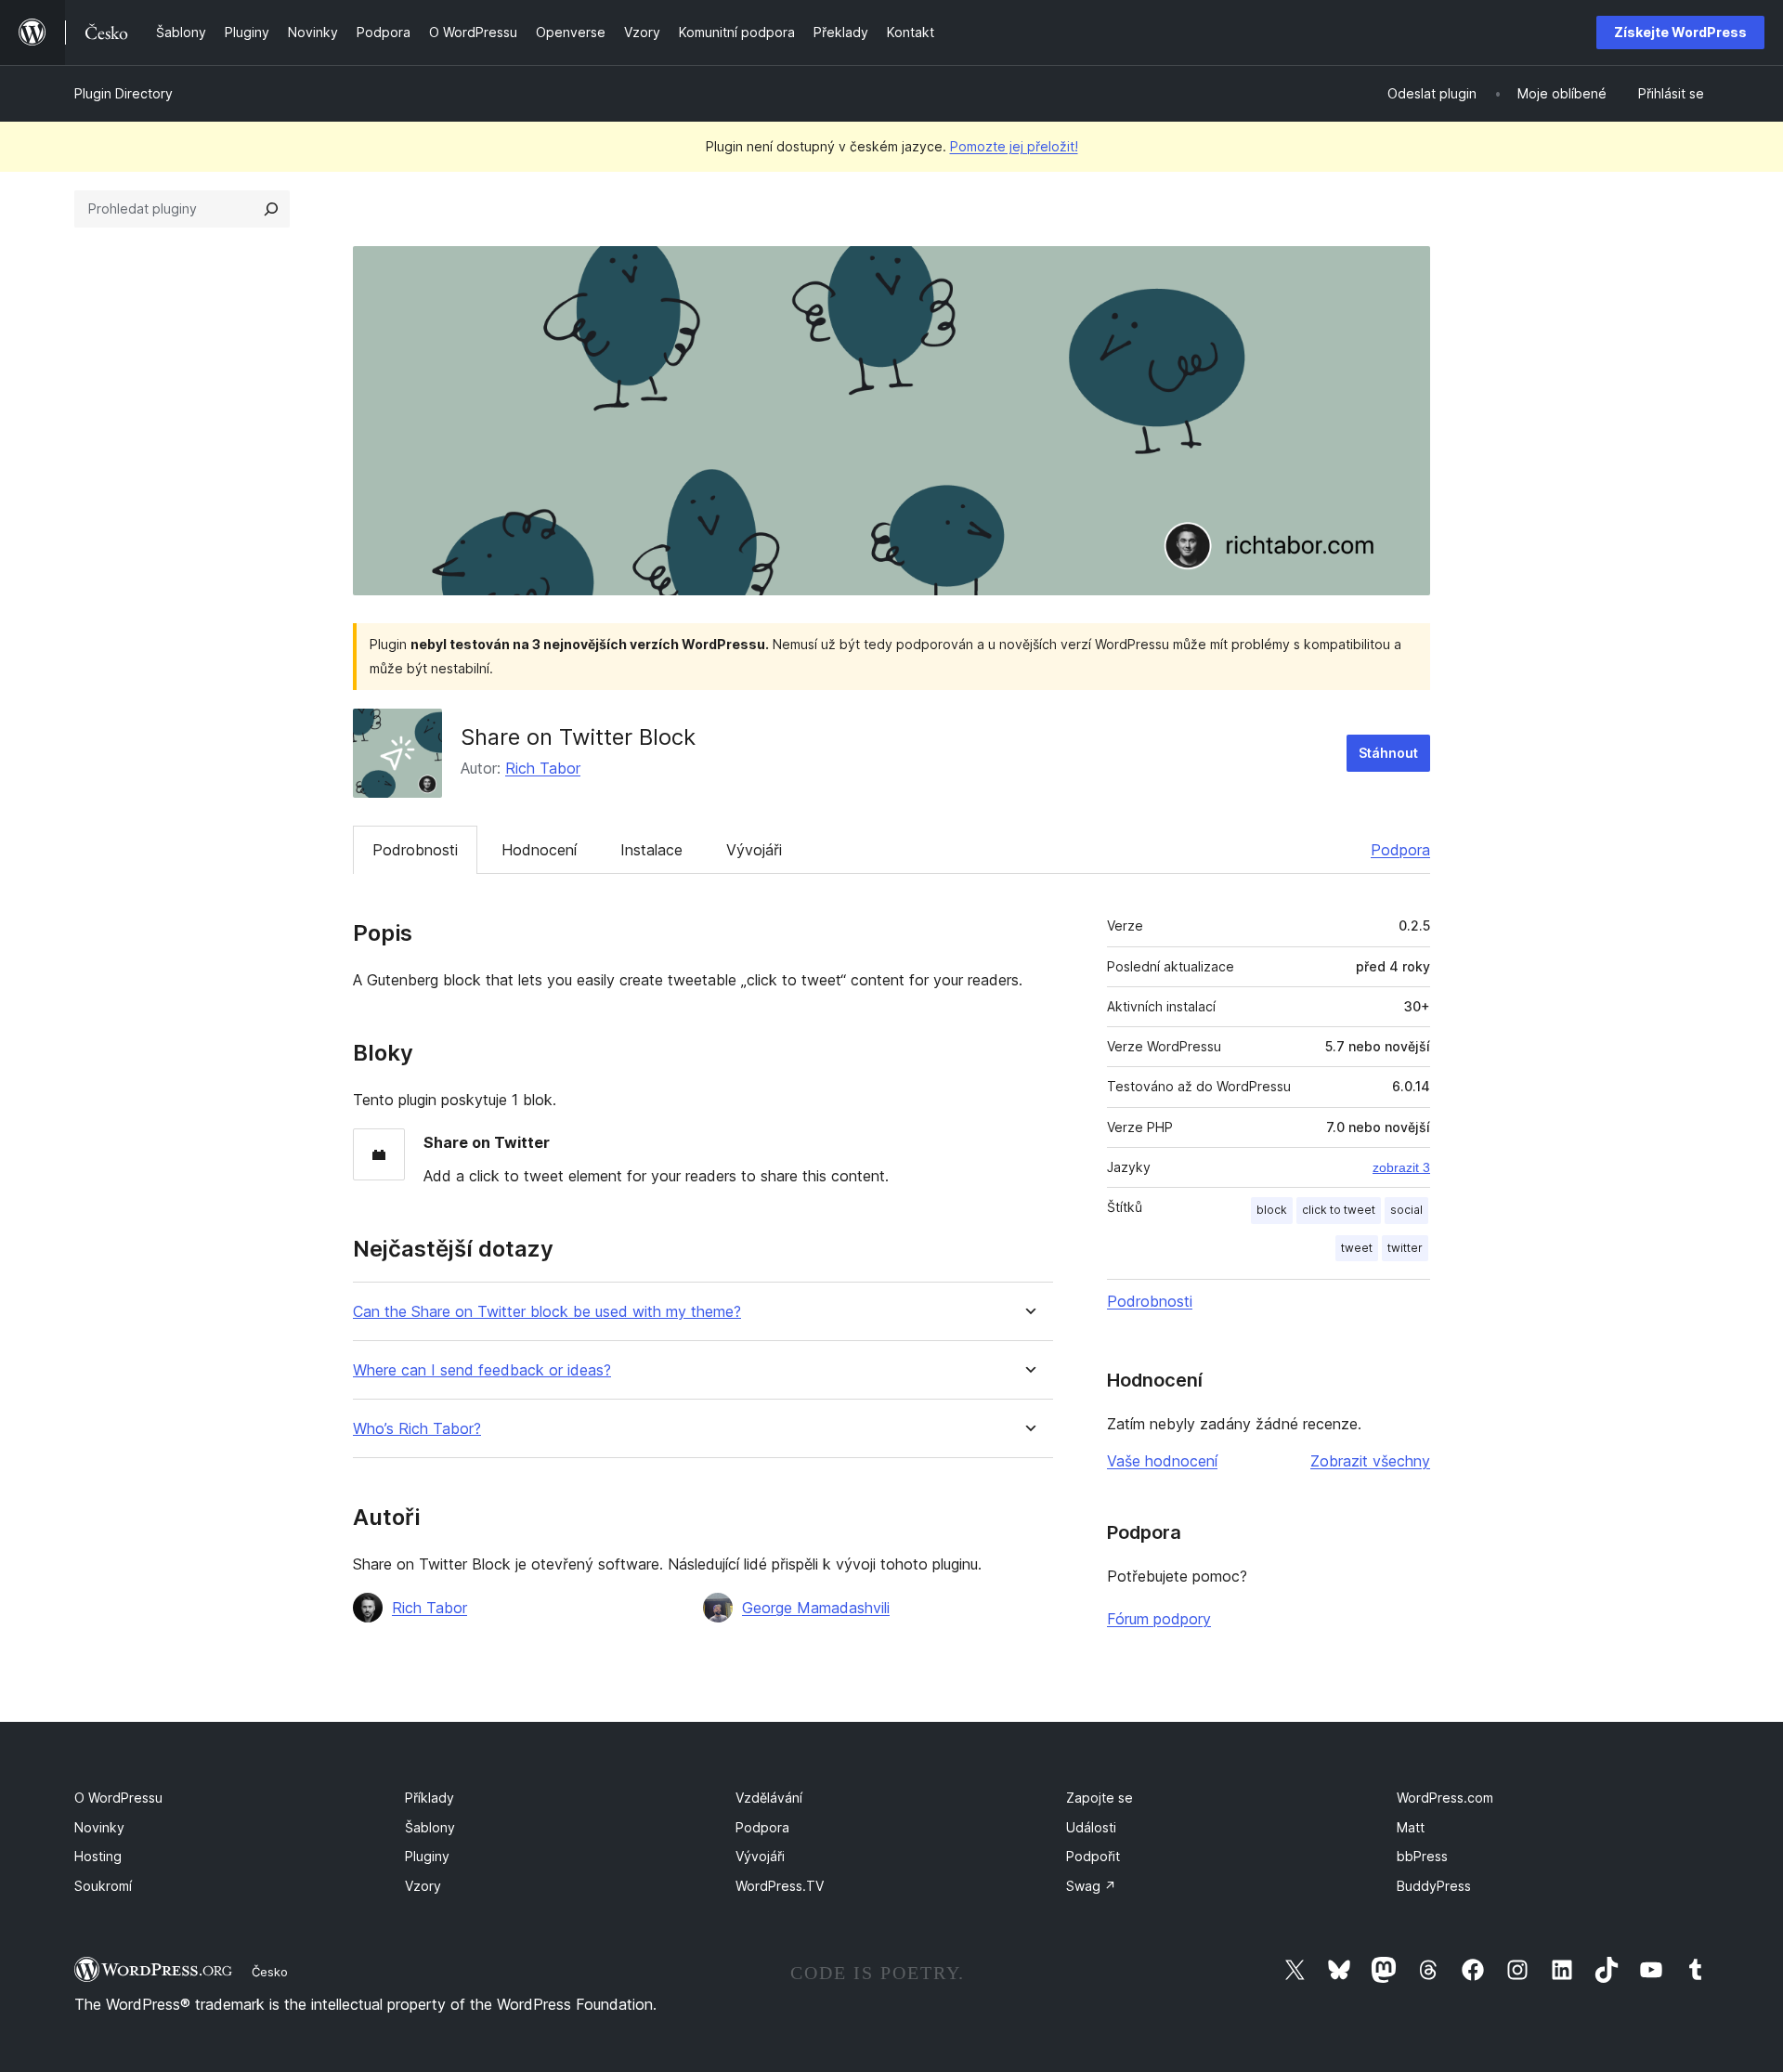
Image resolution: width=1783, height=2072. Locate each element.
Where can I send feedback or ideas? (482, 1370)
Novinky (99, 1827)
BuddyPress (1434, 1886)
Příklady (429, 1798)
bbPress (1422, 1856)
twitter (1405, 1248)
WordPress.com (1445, 1798)
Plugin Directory (124, 93)
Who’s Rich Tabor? (417, 1429)
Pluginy (427, 1856)
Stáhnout (1388, 753)
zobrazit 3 (1401, 1167)
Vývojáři (754, 850)
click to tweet (1339, 1210)
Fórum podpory (1159, 1619)
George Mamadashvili (816, 1608)
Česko (270, 1972)
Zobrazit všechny (1370, 1461)
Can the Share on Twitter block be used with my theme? (547, 1312)
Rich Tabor (543, 768)
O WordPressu (118, 1798)
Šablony (430, 1827)
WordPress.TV (780, 1886)
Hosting (98, 1856)
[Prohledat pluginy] (271, 209)
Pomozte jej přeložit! (1014, 146)
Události (1091, 1827)
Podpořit (1093, 1856)
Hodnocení (539, 850)
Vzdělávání (769, 1798)
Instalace (651, 850)
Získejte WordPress (1680, 32)
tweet (1357, 1248)
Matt (1411, 1827)
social (1406, 1210)
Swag (1091, 1886)
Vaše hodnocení (1162, 1461)
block (1272, 1210)
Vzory (423, 1886)
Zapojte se (1100, 1798)
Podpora (1400, 850)
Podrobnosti (415, 850)
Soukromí (103, 1886)
